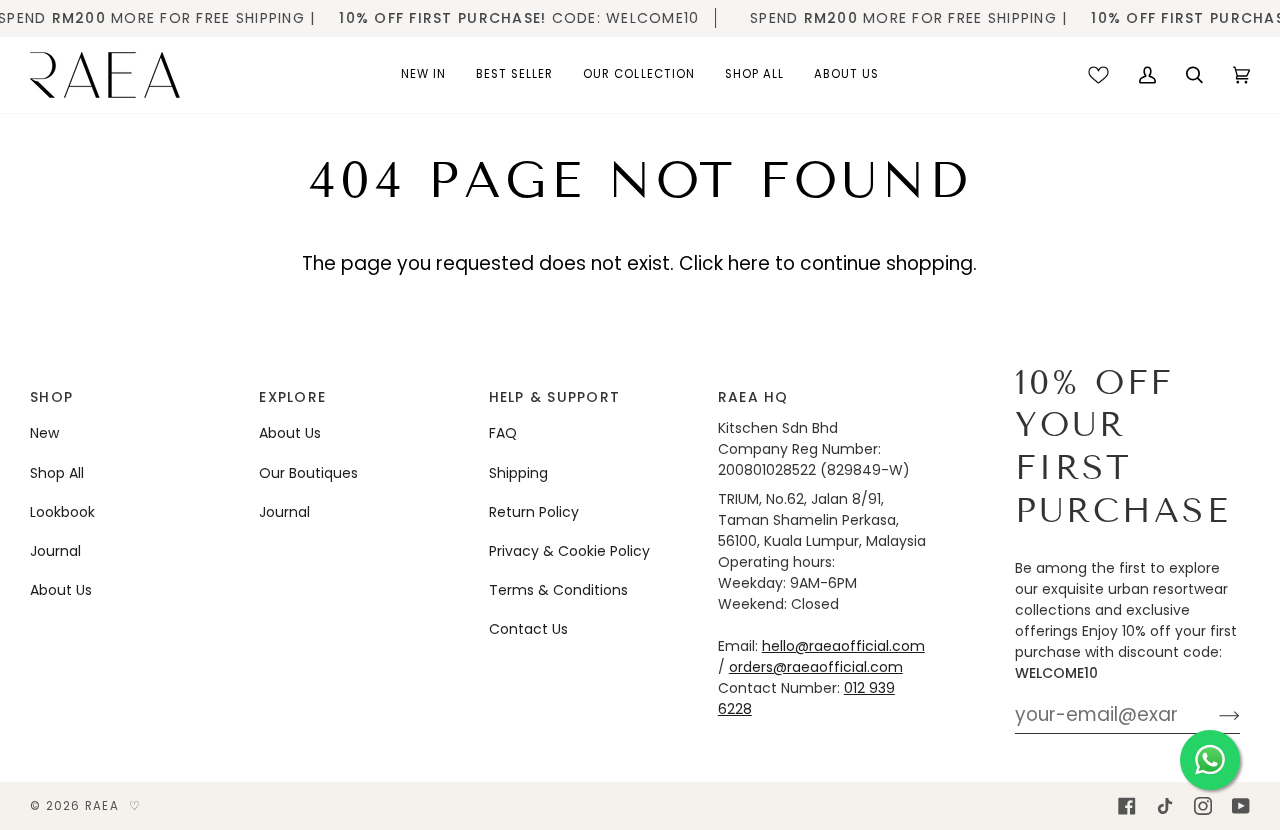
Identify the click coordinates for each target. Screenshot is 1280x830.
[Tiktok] (1165, 806)
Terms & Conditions (558, 590)
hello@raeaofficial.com (843, 646)
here (749, 263)
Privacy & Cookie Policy (569, 551)
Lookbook (62, 512)
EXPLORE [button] (292, 397)
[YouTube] (1241, 806)
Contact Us (528, 629)
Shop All (57, 473)
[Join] (1213, 715)
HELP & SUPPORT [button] (555, 397)
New (44, 433)
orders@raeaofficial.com (816, 667)
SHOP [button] (51, 397)
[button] (423, 75)
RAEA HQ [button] (753, 397)
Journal (55, 551)
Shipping (518, 473)
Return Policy (534, 512)
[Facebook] (1127, 806)
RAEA (102, 806)
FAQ (503, 433)
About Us (61, 590)
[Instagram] (1203, 806)
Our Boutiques (308, 473)
